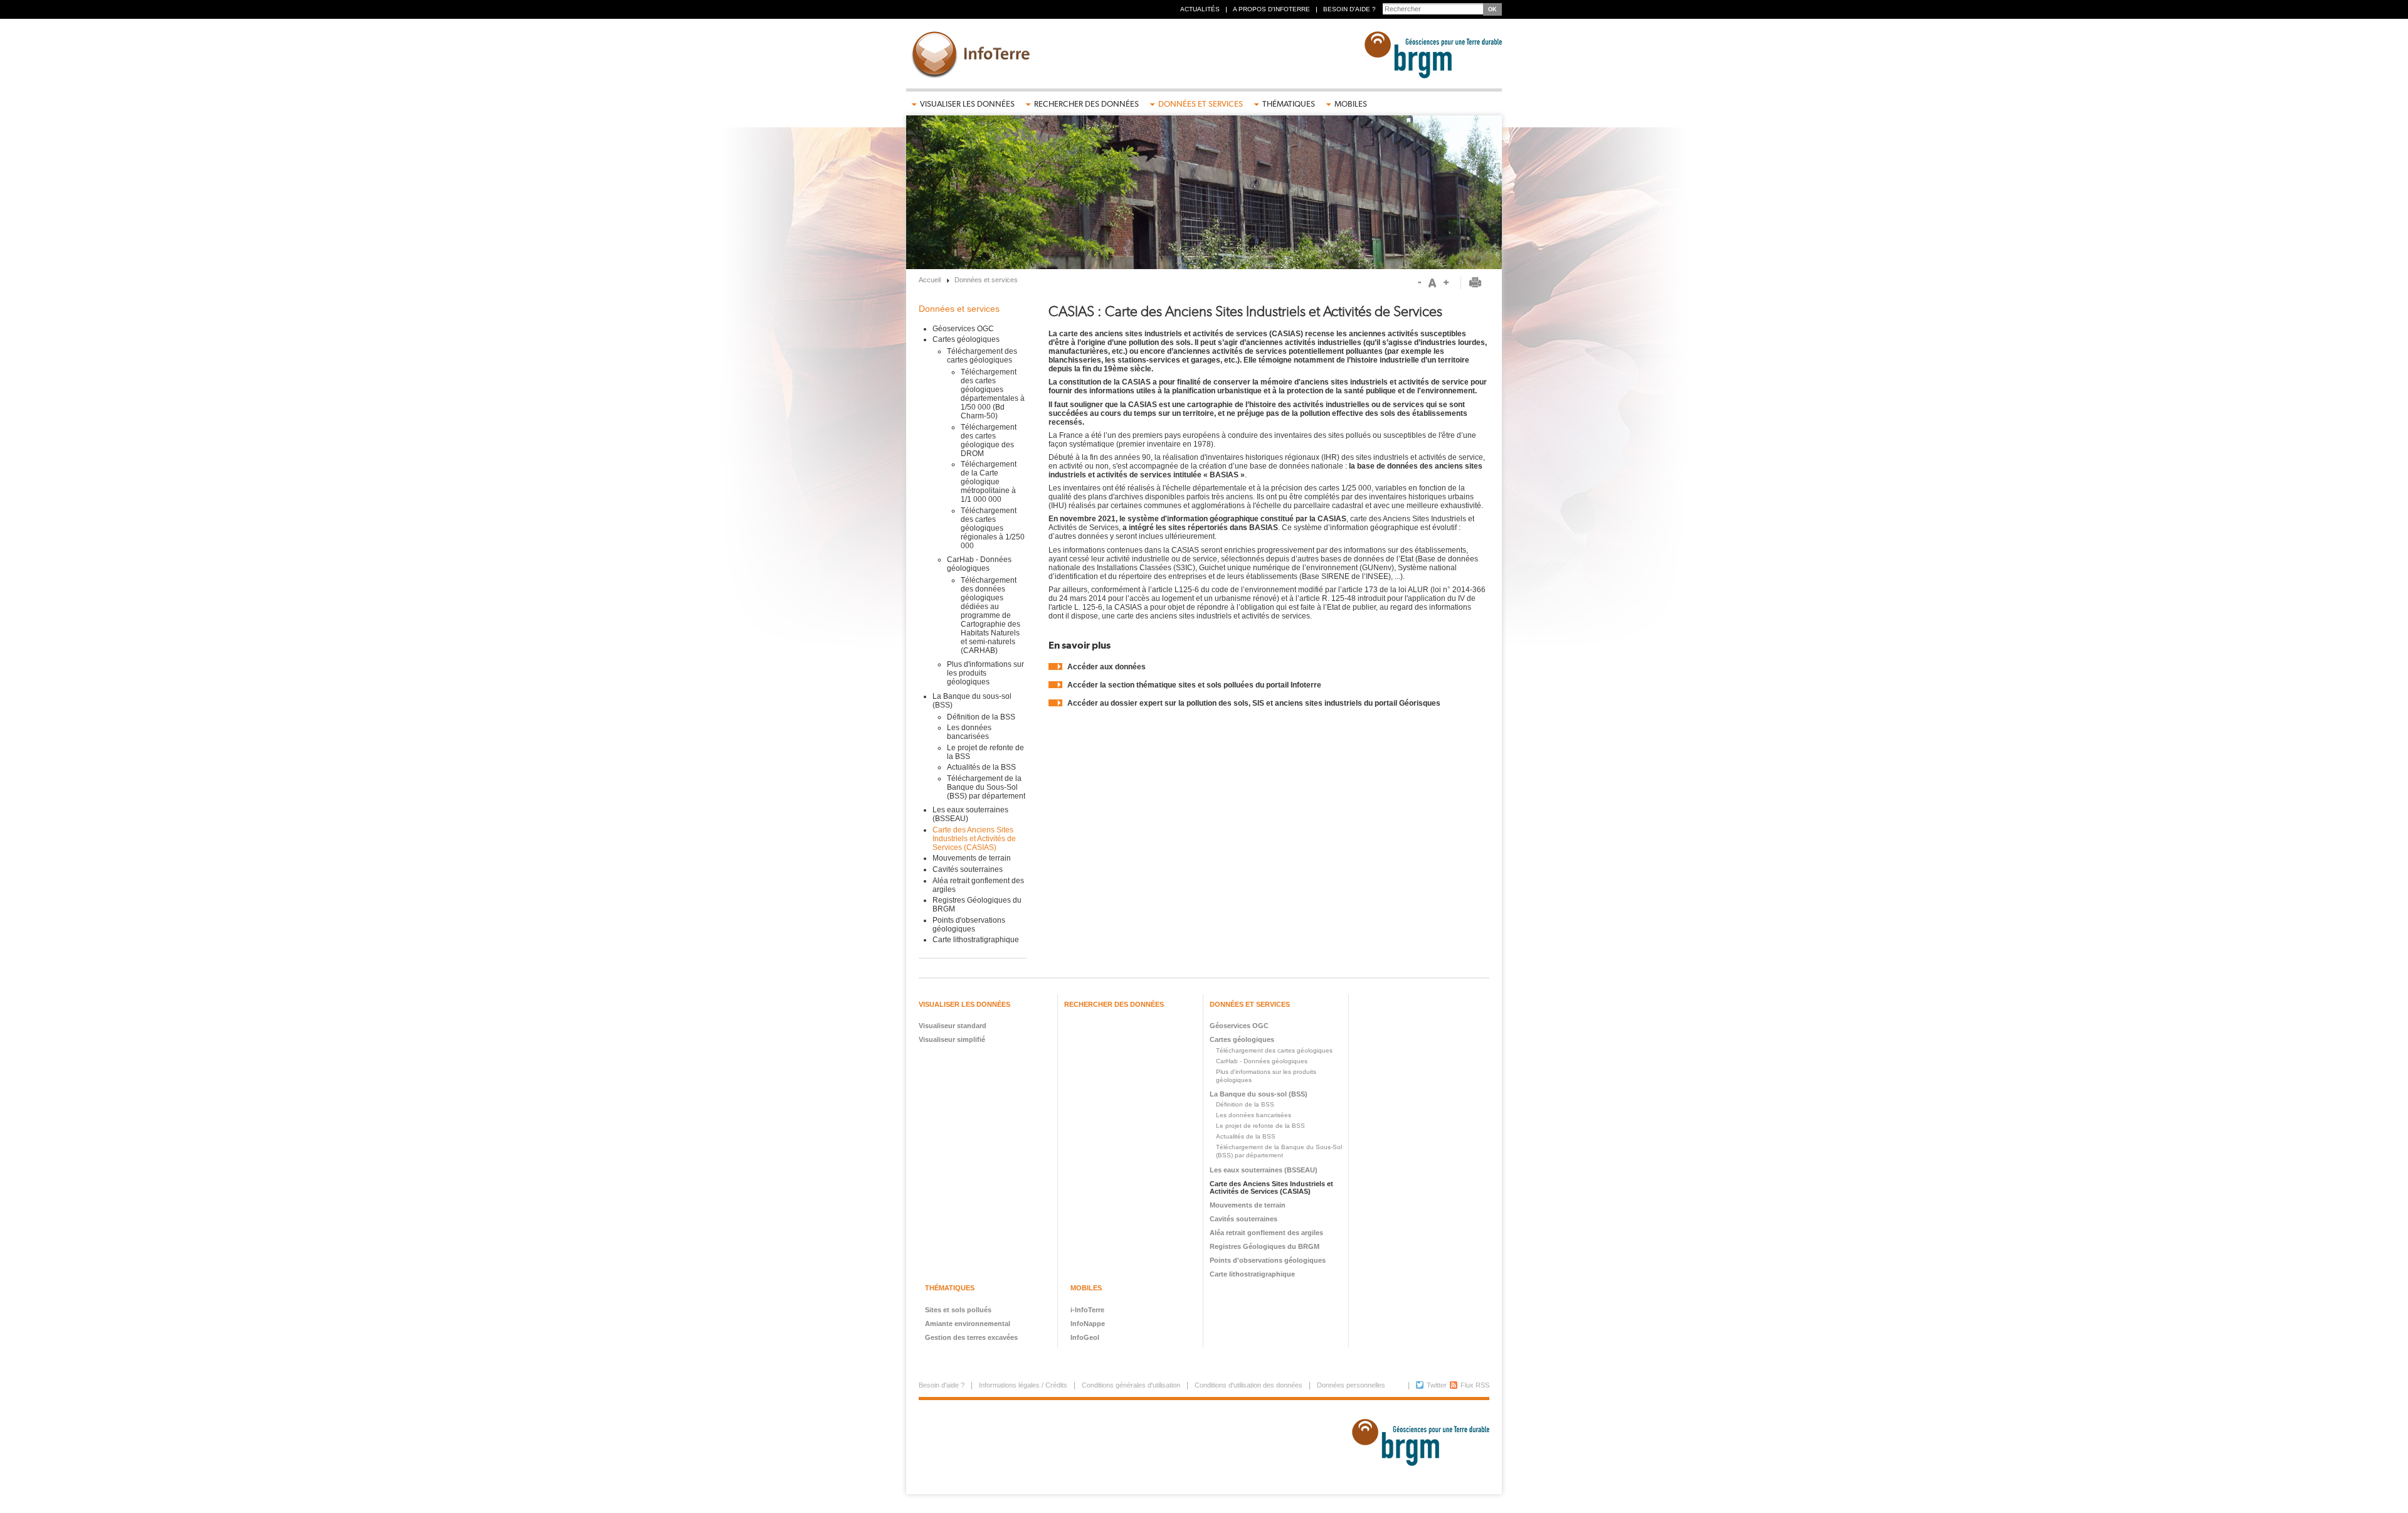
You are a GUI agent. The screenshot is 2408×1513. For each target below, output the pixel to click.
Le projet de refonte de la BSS (1260, 1126)
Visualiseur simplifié (952, 1039)
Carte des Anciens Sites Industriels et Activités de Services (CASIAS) (974, 839)
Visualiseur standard (953, 1026)
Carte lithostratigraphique (976, 940)
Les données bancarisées (969, 732)
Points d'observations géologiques (969, 925)
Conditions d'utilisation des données (1249, 1385)
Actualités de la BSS (981, 767)
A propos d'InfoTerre (1271, 9)
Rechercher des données (1086, 104)
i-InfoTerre (1087, 1310)
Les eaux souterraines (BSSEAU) (1264, 1170)
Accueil (930, 280)
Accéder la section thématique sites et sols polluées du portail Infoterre (1194, 685)
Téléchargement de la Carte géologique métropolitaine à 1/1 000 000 (989, 482)
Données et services (1201, 104)
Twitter (1437, 1385)
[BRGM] (1416, 1447)
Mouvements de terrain (972, 858)
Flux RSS (1475, 1385)
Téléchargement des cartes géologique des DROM (989, 440)
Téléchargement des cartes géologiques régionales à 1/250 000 (993, 528)
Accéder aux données (1106, 667)
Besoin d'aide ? (1349, 9)
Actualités (1200, 9)
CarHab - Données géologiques (979, 564)
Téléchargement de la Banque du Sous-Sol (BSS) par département (986, 787)
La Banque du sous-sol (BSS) (1259, 1094)
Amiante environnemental (968, 1324)
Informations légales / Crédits (1023, 1385)
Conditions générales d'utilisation (1131, 1385)
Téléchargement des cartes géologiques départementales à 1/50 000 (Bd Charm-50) (993, 394)
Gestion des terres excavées (971, 1337)
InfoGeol (1085, 1337)
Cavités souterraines (968, 869)
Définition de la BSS (981, 717)
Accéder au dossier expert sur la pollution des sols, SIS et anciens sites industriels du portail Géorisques (1254, 703)
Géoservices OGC (963, 329)
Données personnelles (1351, 1385)
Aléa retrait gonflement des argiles (1266, 1233)
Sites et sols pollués (958, 1310)
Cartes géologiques (966, 339)
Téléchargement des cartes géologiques (982, 356)
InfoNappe (1088, 1324)
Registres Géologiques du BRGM (1265, 1246)
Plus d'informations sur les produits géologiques (985, 673)
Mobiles (1351, 104)
